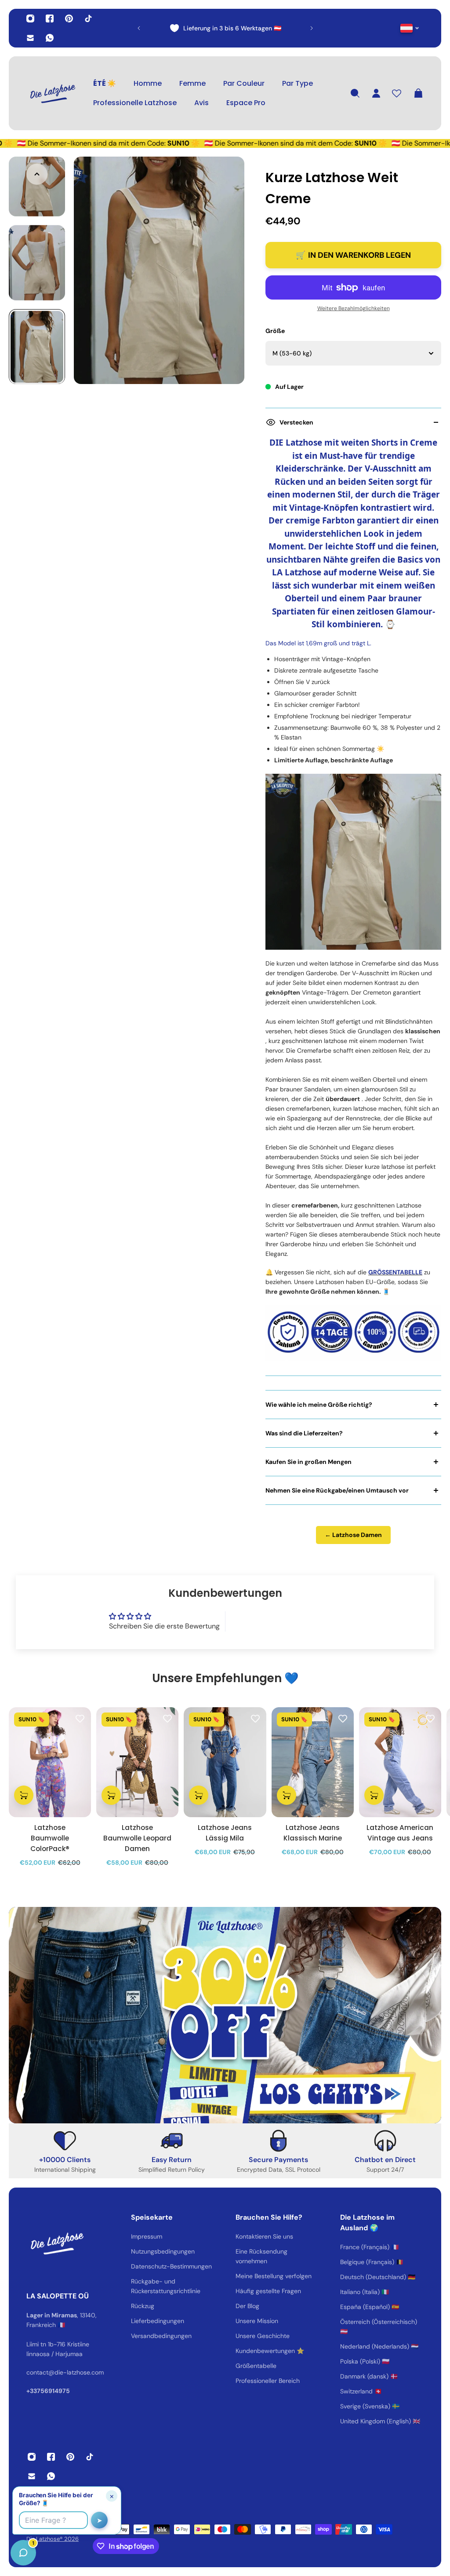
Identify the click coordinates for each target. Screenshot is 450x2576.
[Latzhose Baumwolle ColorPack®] (50, 1762)
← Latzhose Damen (353, 1535)
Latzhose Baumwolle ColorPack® (50, 1838)
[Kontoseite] (376, 93)
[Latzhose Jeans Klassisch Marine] (313, 1762)
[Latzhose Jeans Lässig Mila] (225, 1762)
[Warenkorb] (418, 93)
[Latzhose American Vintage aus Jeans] (400, 1762)
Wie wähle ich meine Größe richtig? (319, 1405)
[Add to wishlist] (80, 1718)
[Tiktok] (88, 18)
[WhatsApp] (50, 38)
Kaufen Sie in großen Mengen (308, 1462)
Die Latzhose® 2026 (53, 2539)
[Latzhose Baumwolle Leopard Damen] (137, 1762)
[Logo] (53, 93)
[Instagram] (30, 18)
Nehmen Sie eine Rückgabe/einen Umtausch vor (337, 1490)
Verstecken (296, 422)
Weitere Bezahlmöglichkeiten (354, 308)
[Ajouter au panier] (24, 1795)
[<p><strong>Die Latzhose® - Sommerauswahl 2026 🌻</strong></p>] (259, 28)
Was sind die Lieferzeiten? (304, 1433)
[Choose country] (410, 28)
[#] (225, 2015)
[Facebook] (50, 18)
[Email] (30, 38)
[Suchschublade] (355, 93)
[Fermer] (138, 2352)
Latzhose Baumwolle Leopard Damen (137, 1838)
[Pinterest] (69, 18)
